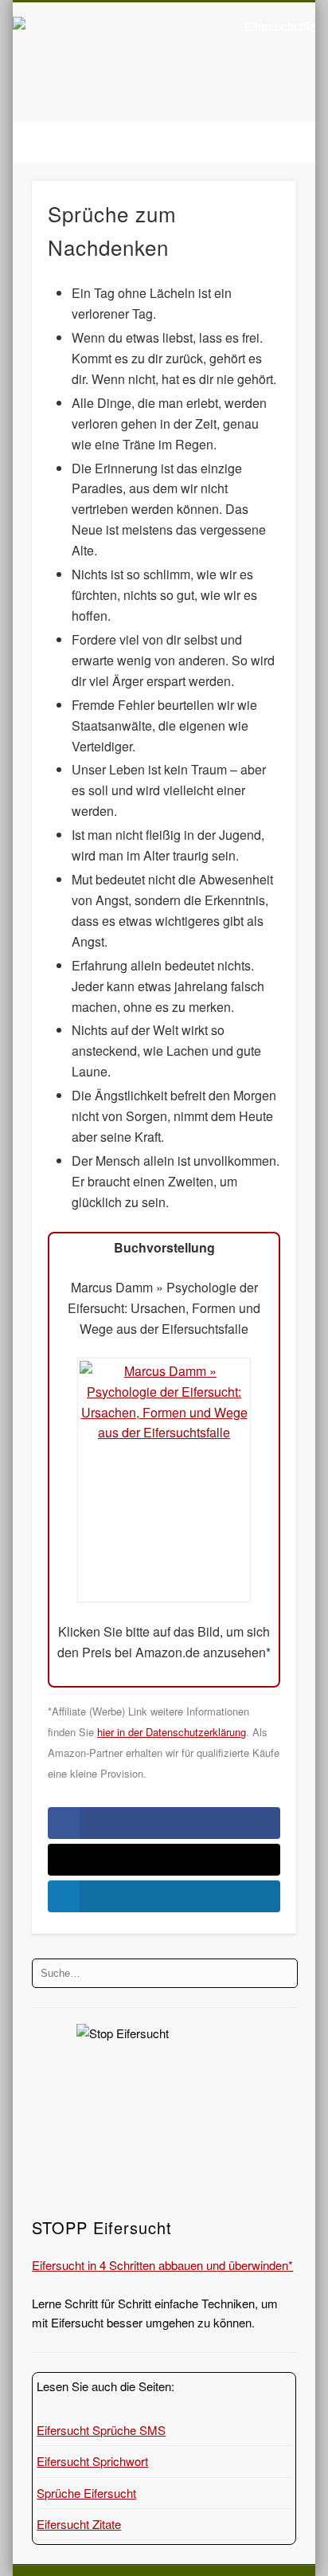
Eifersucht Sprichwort (92, 2461)
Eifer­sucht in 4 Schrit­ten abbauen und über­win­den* (162, 2265)
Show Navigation (257, 143)
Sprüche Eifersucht (86, 2493)
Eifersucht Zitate (79, 2524)
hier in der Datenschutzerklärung (172, 1732)
